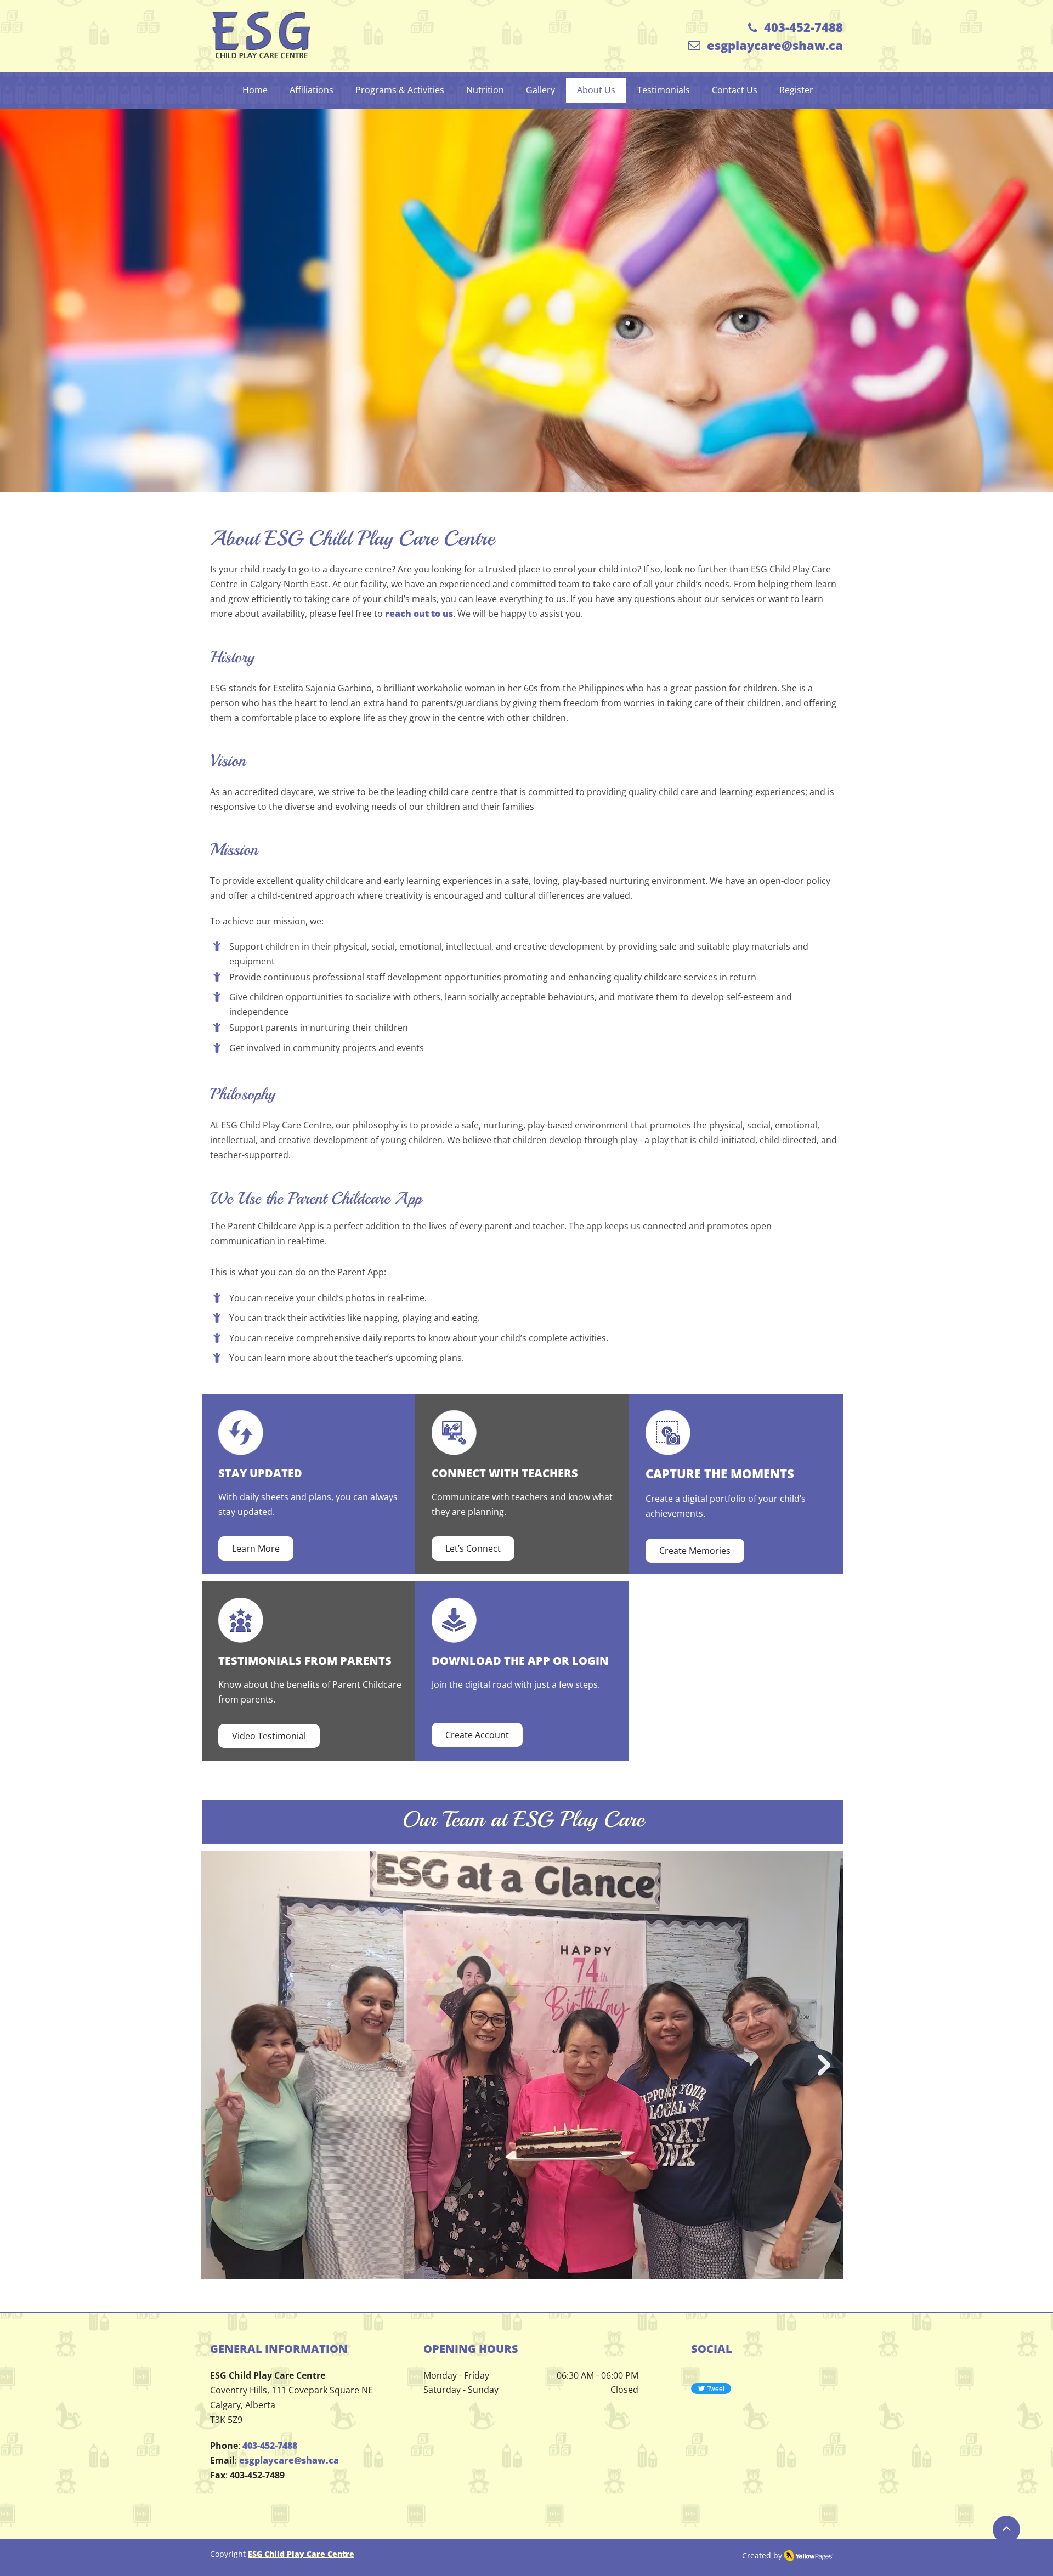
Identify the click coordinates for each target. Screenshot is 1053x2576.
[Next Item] (824, 2065)
